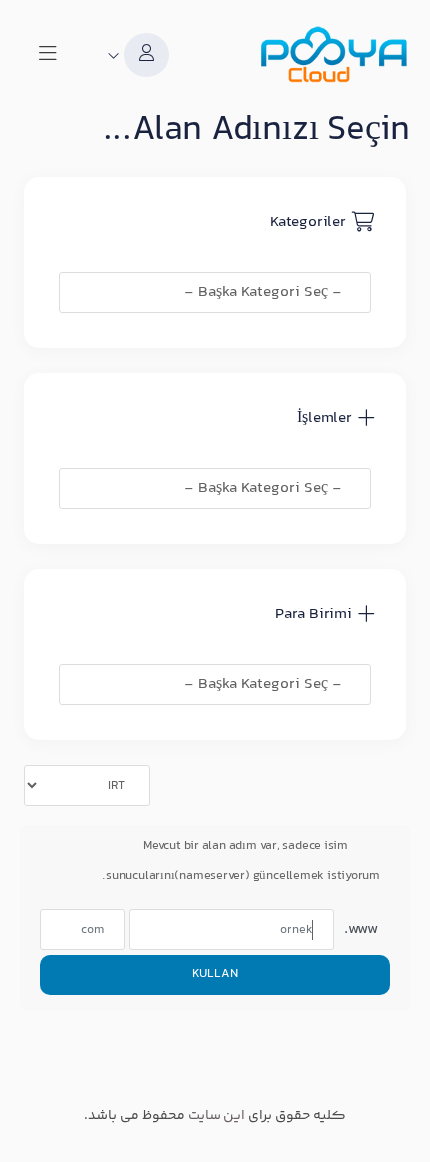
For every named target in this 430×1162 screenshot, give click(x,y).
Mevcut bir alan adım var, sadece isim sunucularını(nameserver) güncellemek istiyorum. (241, 861)
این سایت (217, 1116)
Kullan (215, 974)
